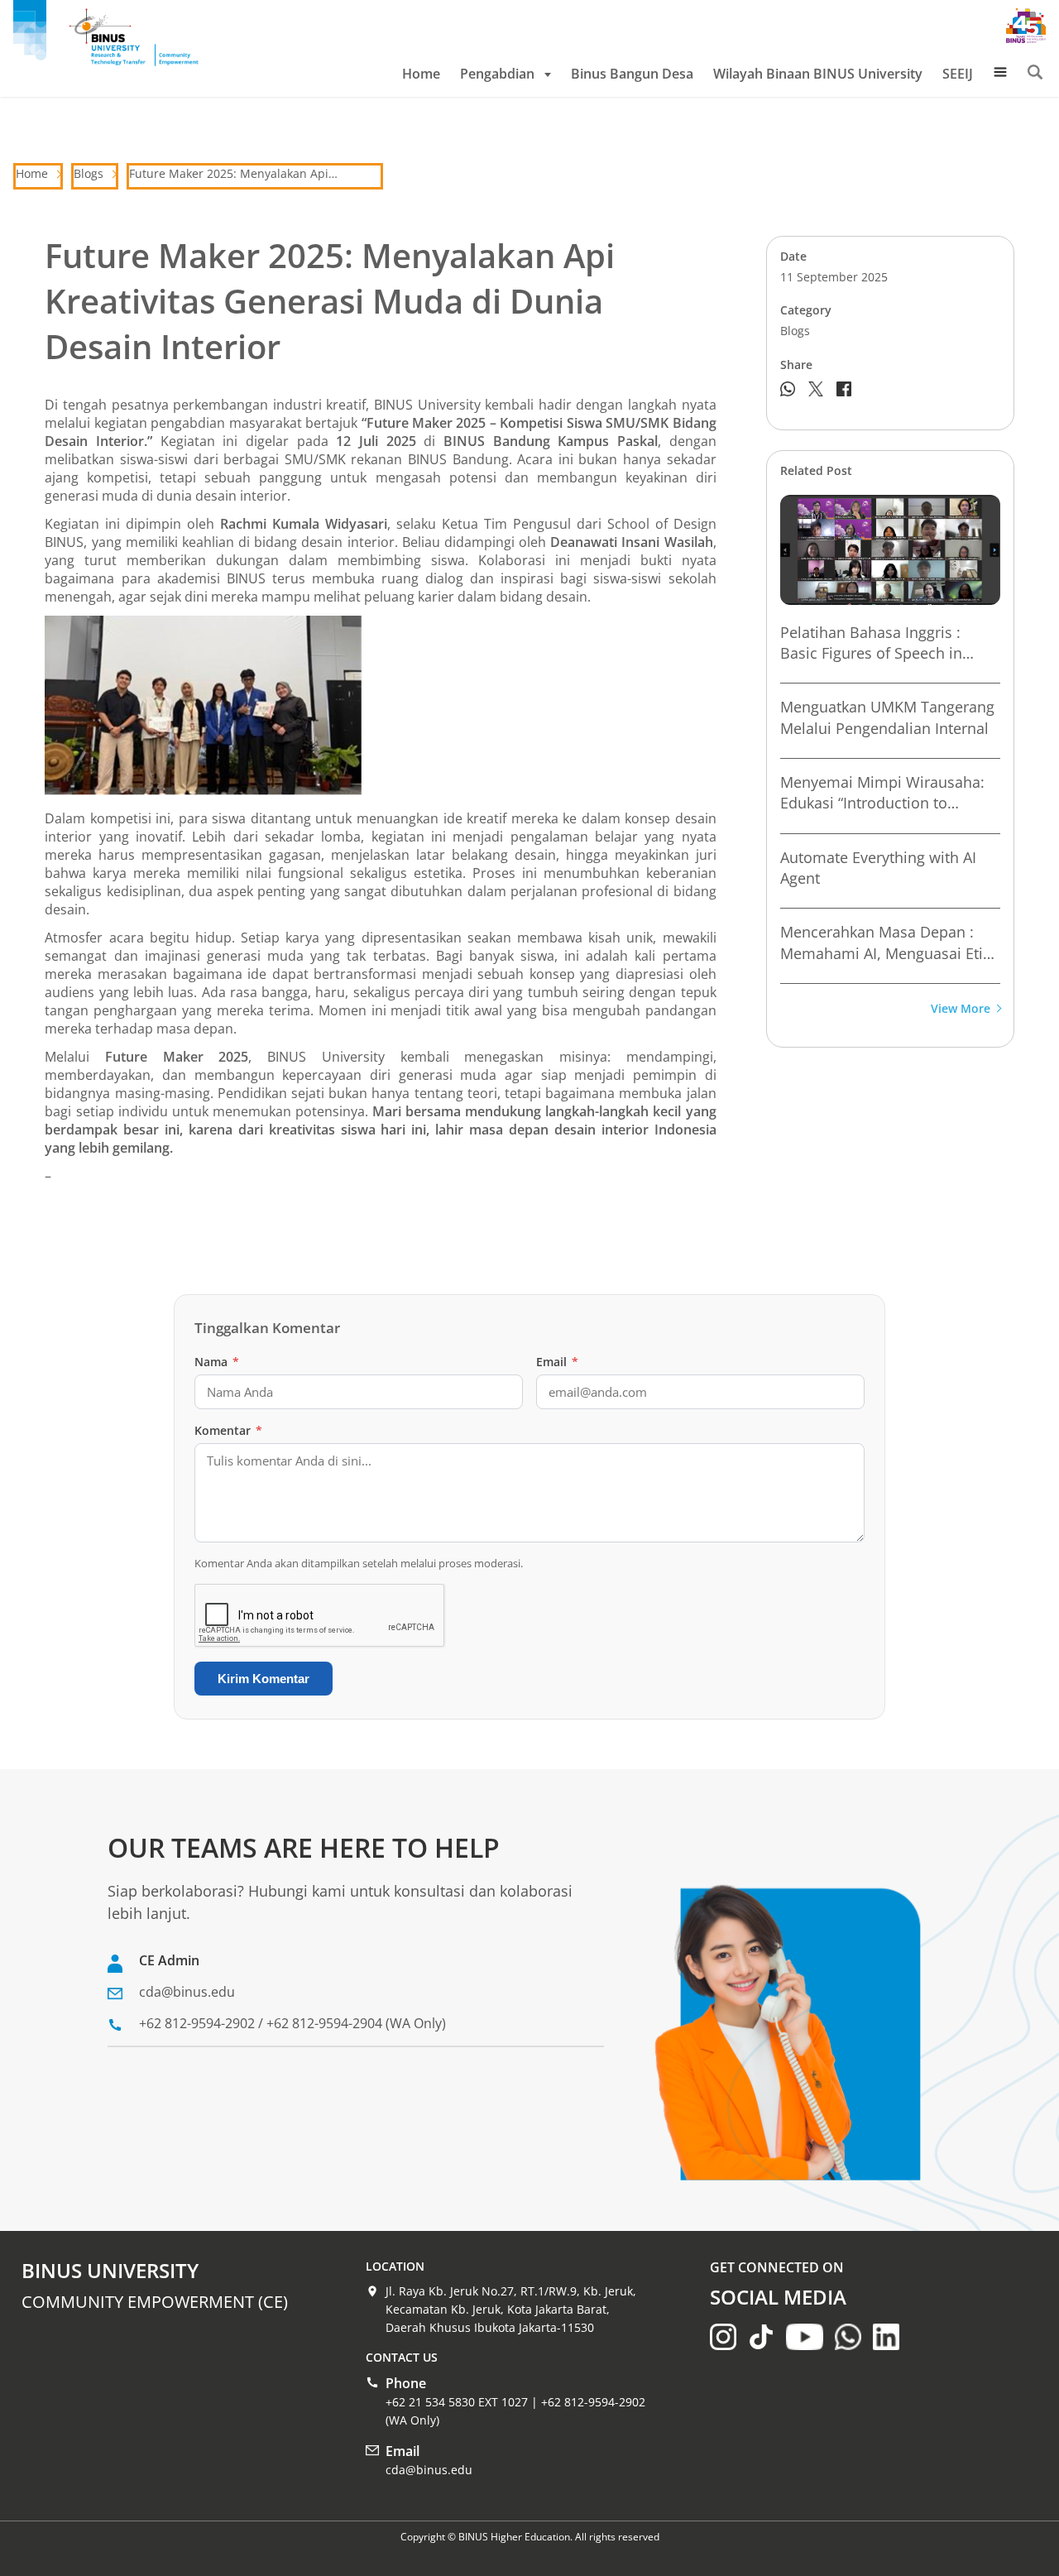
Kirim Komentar (264, 1679)
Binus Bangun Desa (632, 74)
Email (557, 1362)
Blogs (89, 173)
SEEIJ (958, 74)
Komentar (228, 1430)
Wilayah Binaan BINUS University (818, 74)
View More (961, 1009)
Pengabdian (497, 74)
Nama (217, 1362)
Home (421, 74)
